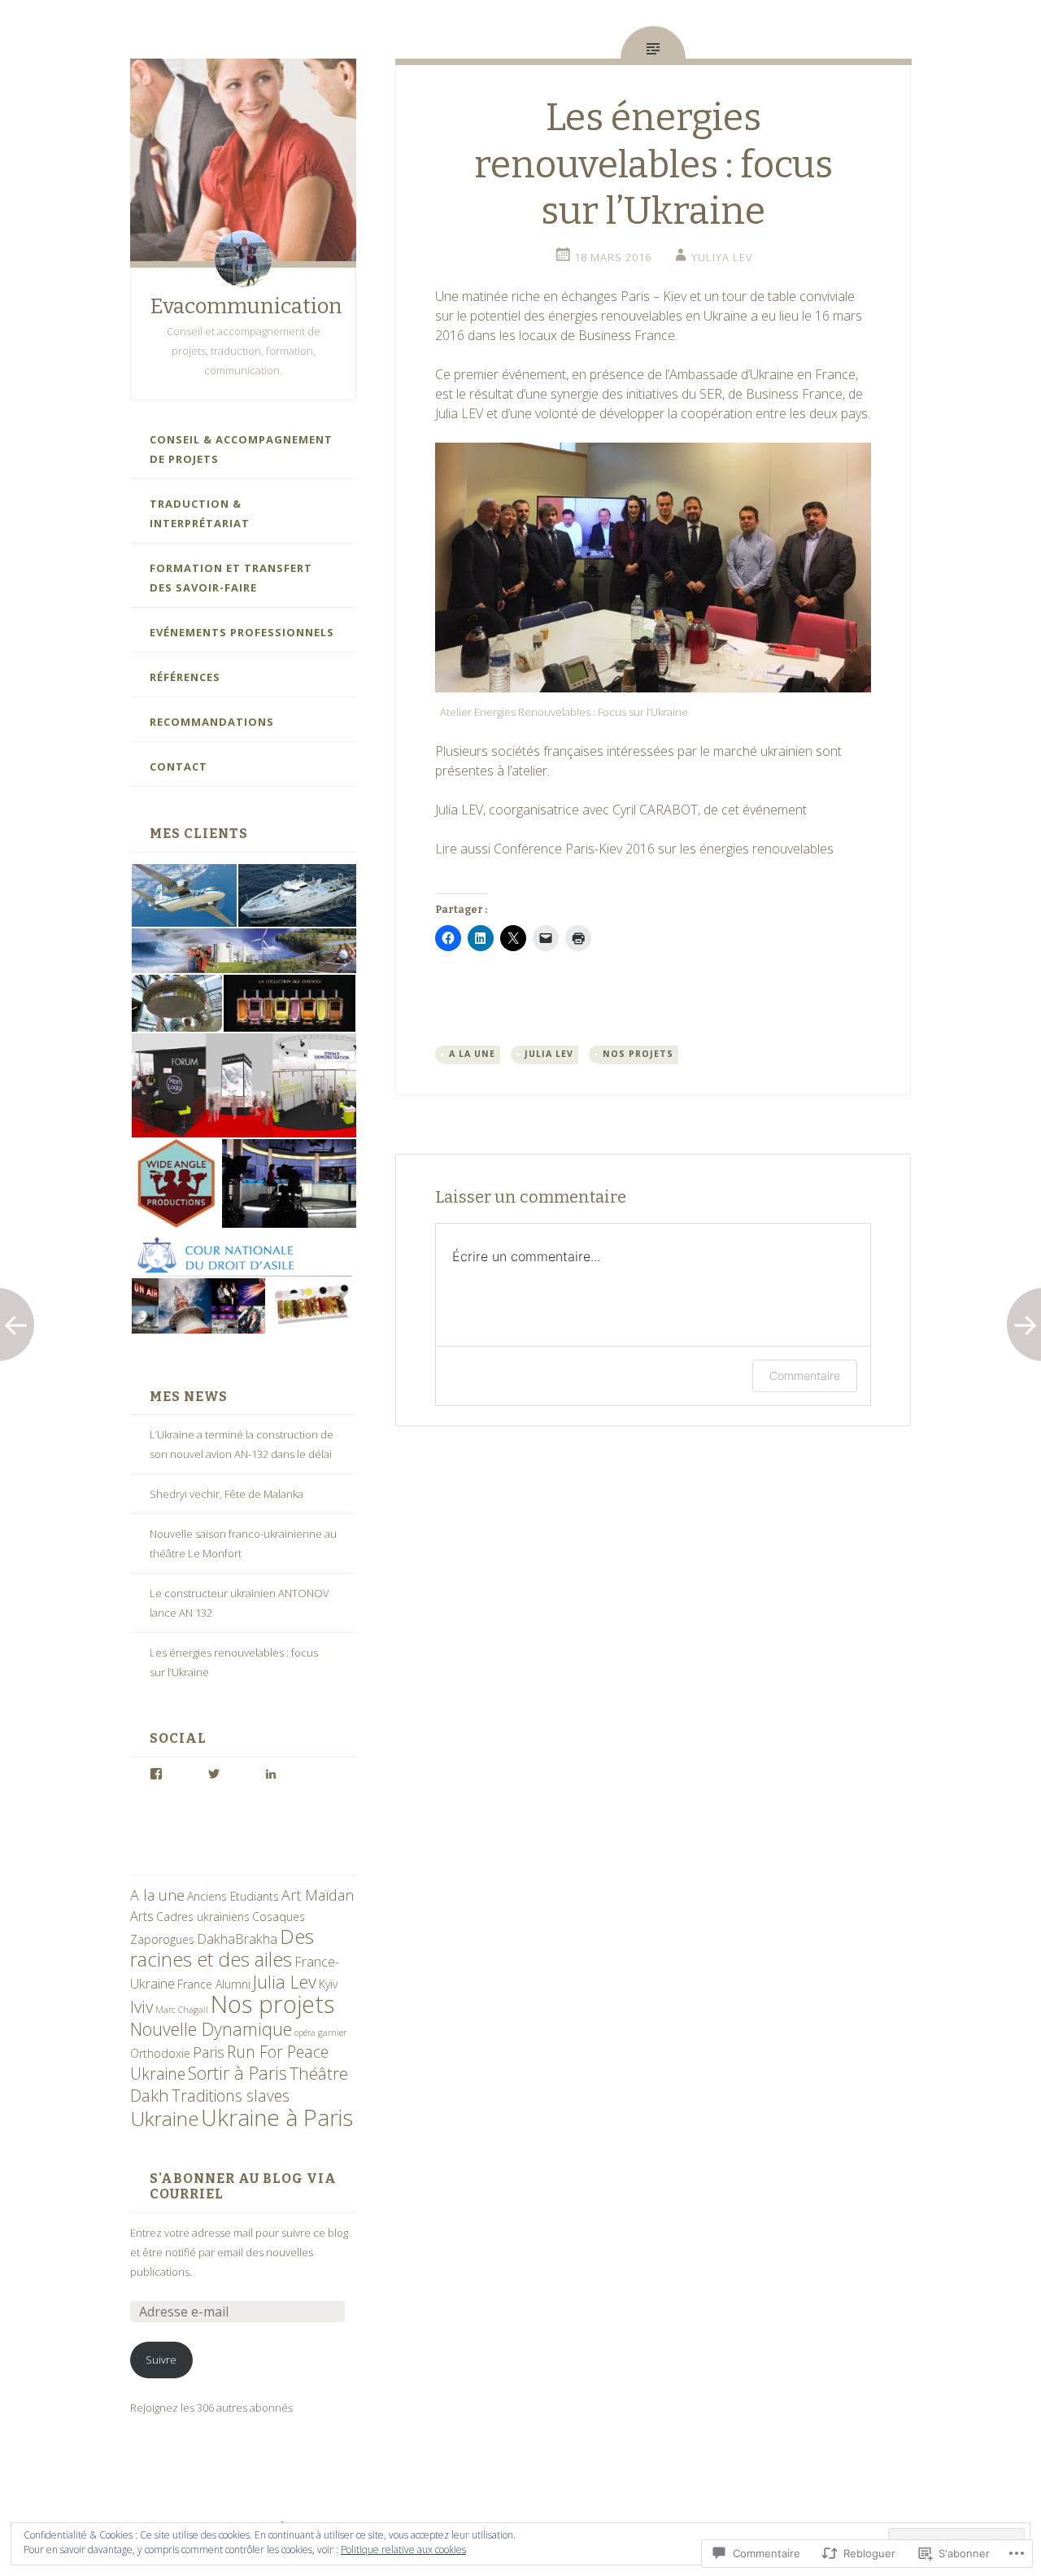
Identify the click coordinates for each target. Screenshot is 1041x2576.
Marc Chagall (182, 2010)
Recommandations (212, 722)
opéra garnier (320, 2032)
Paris (209, 2052)
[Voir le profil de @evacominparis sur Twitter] (214, 1774)
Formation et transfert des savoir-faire (231, 578)
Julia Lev (285, 1982)
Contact (179, 766)
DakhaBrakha (237, 1939)
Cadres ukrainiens (203, 1917)
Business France (794, 394)
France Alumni (214, 1984)
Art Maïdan (318, 1895)
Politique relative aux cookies (403, 2550)
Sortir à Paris (237, 2073)
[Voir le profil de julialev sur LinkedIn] (271, 1774)
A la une (157, 1895)
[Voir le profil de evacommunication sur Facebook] (156, 1774)
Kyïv (328, 1984)
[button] (183, 896)
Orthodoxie (160, 2053)
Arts (142, 1916)
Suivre (161, 2360)
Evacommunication (246, 306)
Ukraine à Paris (277, 2117)
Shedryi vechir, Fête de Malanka (226, 1494)
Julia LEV (461, 413)
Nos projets (272, 2004)
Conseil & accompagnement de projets (241, 449)
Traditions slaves (231, 2096)
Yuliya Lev (722, 257)
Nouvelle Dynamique (211, 2029)
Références (185, 677)
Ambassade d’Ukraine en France (762, 374)
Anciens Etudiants (233, 1896)
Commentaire (805, 1375)
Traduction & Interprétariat (200, 513)
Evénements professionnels (242, 632)
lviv (142, 2006)
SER (711, 394)
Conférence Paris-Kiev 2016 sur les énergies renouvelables (664, 849)
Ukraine (164, 2118)
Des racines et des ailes (222, 1947)
